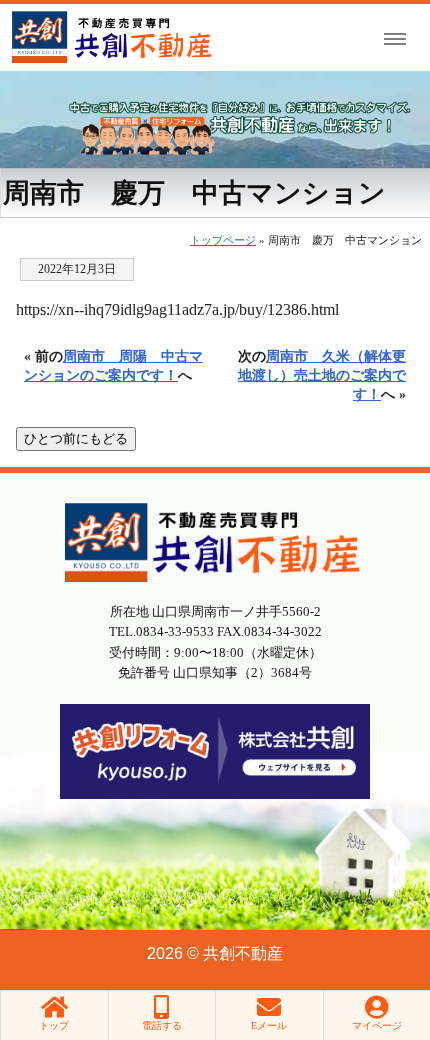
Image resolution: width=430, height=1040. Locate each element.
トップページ (223, 240)
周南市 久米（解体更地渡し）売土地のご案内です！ (322, 375)
